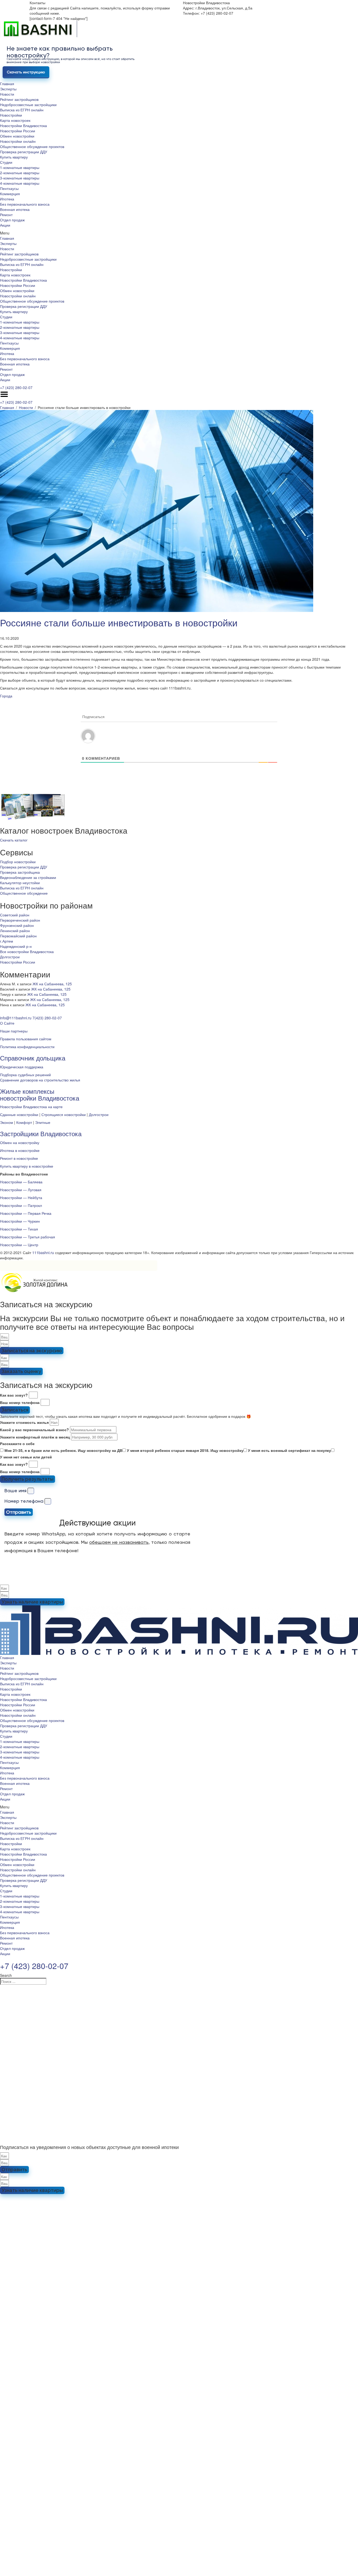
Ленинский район (15, 931)
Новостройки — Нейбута (21, 1197)
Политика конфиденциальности (27, 1047)
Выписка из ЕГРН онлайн (22, 110)
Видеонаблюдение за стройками (28, 877)
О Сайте (7, 1023)
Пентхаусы (9, 188)
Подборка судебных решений (25, 1075)
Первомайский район (18, 936)
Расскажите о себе (17, 1443)
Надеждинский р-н (16, 946)
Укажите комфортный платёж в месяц (35, 1437)
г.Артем (7, 941)
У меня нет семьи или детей (26, 1457)
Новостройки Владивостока (23, 125)
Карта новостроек (15, 120)
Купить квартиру (14, 157)
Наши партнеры (14, 1031)
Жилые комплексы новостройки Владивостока (40, 1094)
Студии (6, 162)
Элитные (43, 1122)
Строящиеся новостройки (64, 1114)
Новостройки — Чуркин (20, 1221)
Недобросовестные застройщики (28, 105)
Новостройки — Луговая (21, 1190)
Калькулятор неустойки (20, 883)
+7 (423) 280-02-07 (16, 387)
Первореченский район (20, 920)
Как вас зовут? (14, 1395)
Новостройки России (18, 131)
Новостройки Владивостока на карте (31, 1107)
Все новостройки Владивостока (27, 951)
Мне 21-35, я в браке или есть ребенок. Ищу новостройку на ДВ (63, 1450)
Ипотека (7, 199)
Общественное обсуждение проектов (32, 146)
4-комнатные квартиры (20, 183)
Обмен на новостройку (20, 1142)
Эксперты (8, 89)
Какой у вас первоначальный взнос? (34, 1430)
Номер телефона (24, 1501)
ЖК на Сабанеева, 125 (52, 984)
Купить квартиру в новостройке (27, 1166)
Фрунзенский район (17, 925)
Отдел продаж (12, 220)
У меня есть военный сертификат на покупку (289, 1450)
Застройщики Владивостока (41, 1133)
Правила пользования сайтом (26, 1039)
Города (6, 696)
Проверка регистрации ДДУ (24, 152)
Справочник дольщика (33, 1058)
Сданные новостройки (19, 1114)
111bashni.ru (43, 1253)
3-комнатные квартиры (20, 178)
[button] (179, 233)
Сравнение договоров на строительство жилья (40, 1080)
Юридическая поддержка (22, 1067)
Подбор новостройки (18, 862)
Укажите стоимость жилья (24, 1422)
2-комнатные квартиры (20, 173)
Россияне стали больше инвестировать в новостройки (119, 622)
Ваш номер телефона (20, 1402)
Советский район (15, 915)
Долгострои (10, 957)
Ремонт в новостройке (19, 1158)
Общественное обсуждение (24, 893)
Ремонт (6, 215)
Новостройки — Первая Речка (26, 1213)
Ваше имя (15, 1491)
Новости (7, 94)
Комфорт (24, 1122)
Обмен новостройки (17, 136)
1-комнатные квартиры (20, 167)
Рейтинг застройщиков (19, 99)
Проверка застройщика (20, 872)
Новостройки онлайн (18, 141)
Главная (7, 84)
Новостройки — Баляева (21, 1182)
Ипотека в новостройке (20, 1150)
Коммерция (10, 194)
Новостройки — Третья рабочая (28, 1237)
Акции (5, 225)
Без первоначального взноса (25, 204)
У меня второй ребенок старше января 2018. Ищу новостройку (185, 1450)
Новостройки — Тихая (19, 1229)
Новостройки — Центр (19, 1245)
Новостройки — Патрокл (21, 1205)
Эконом (7, 1122)
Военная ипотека (15, 209)
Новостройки (11, 115)
